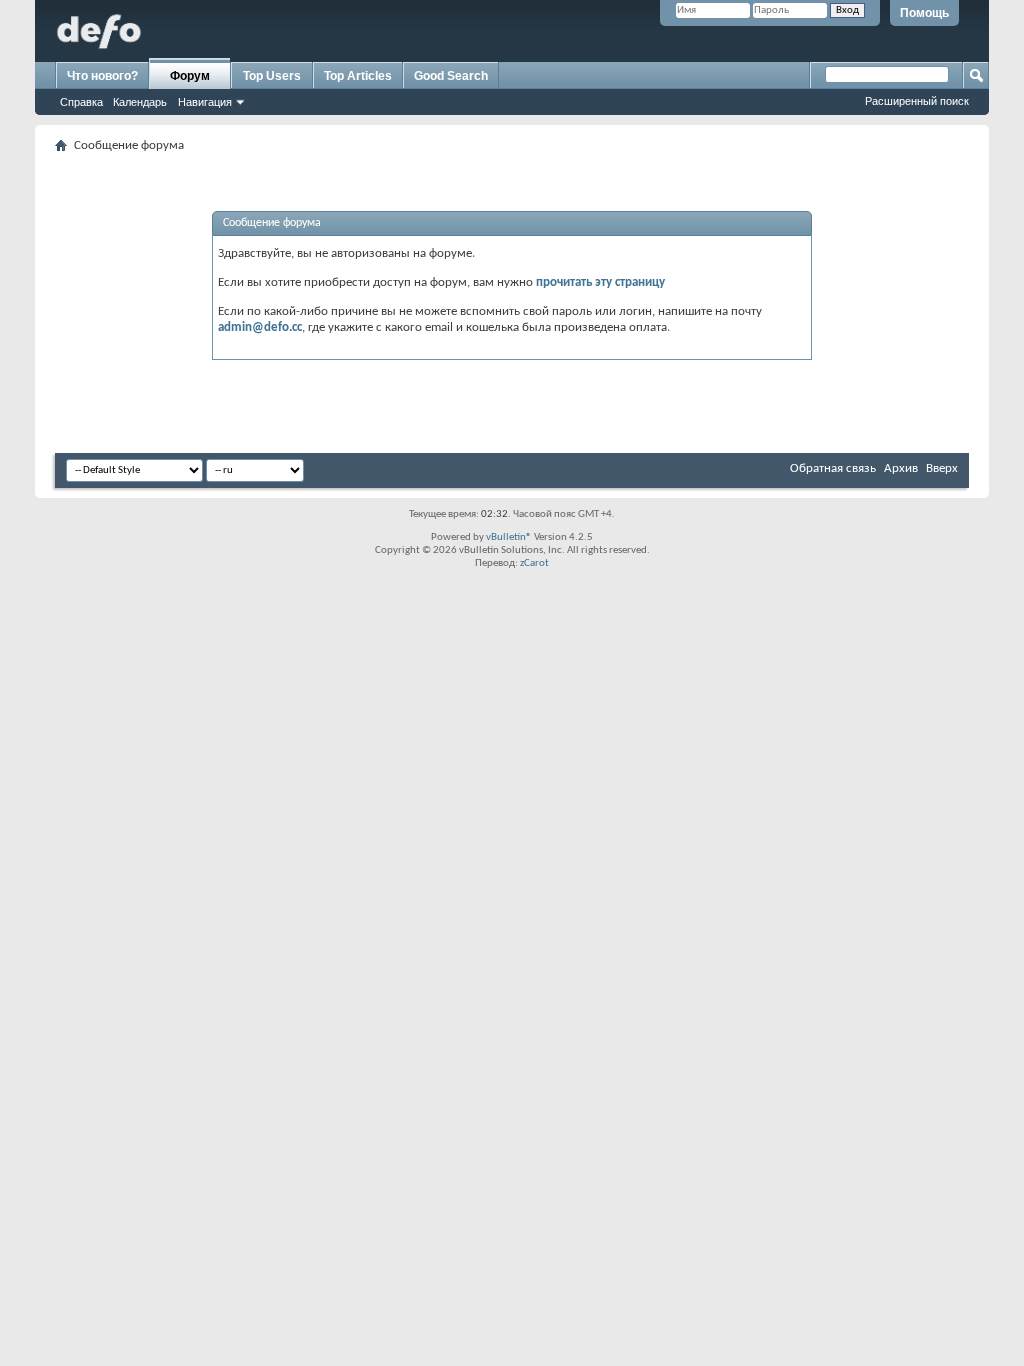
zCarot (534, 563)
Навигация (205, 102)
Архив (901, 468)
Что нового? (102, 76)
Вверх (942, 468)
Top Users (272, 76)
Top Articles (358, 76)
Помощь (924, 13)
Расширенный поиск (917, 101)
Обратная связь (833, 468)
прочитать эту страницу (600, 282)
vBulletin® (509, 537)
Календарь (140, 102)
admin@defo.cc (260, 327)
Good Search (451, 76)
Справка (81, 102)
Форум (190, 76)
